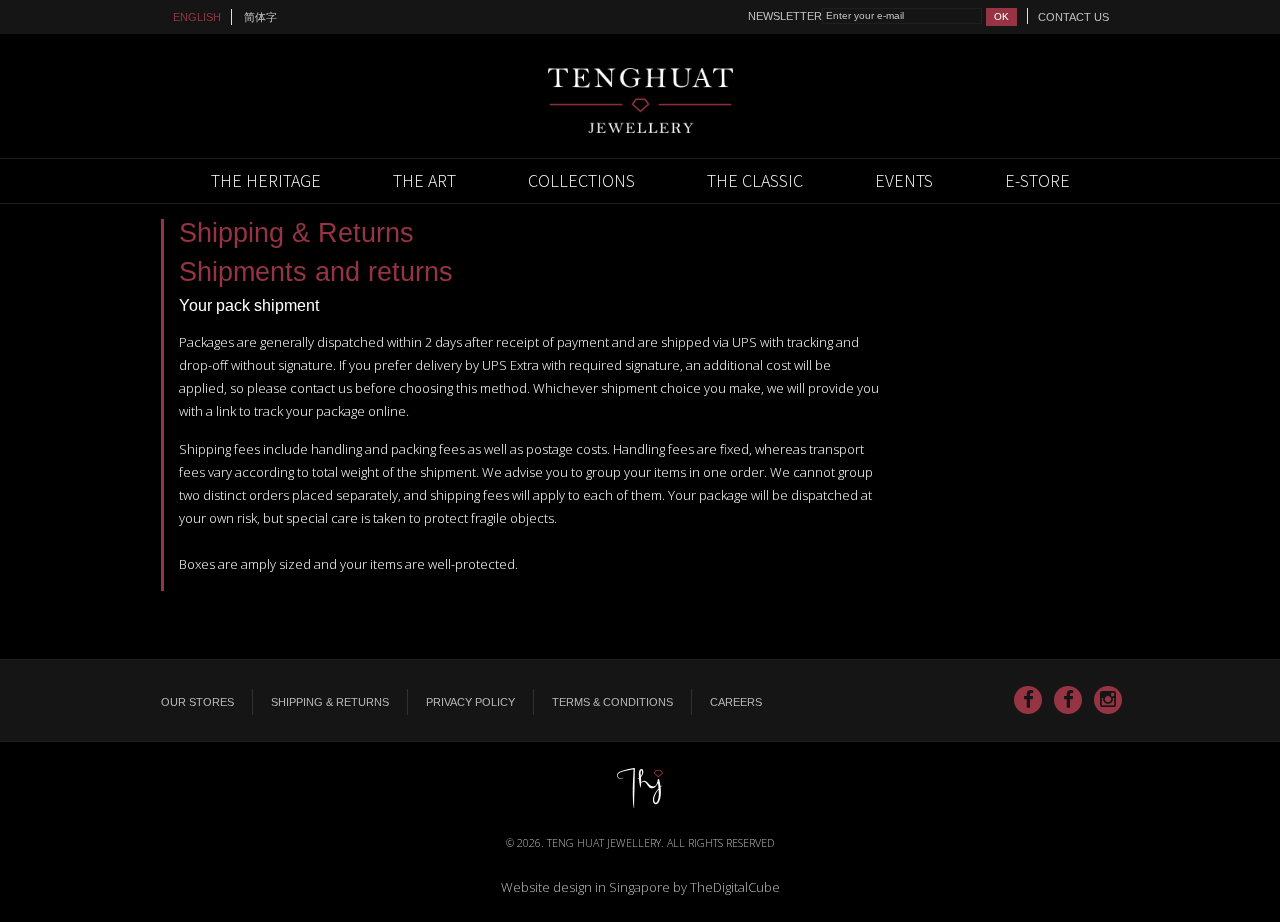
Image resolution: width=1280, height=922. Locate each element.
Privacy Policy (470, 702)
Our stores (197, 702)
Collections (581, 180)
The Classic (755, 180)
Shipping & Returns (330, 702)
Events (904, 180)
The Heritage (266, 180)
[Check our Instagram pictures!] (1108, 700)
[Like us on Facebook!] (1028, 700)
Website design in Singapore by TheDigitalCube (640, 887)
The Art (424, 180)
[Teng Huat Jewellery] (640, 99)
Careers (736, 702)
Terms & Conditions (612, 702)
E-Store (1037, 180)
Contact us (1073, 17)
